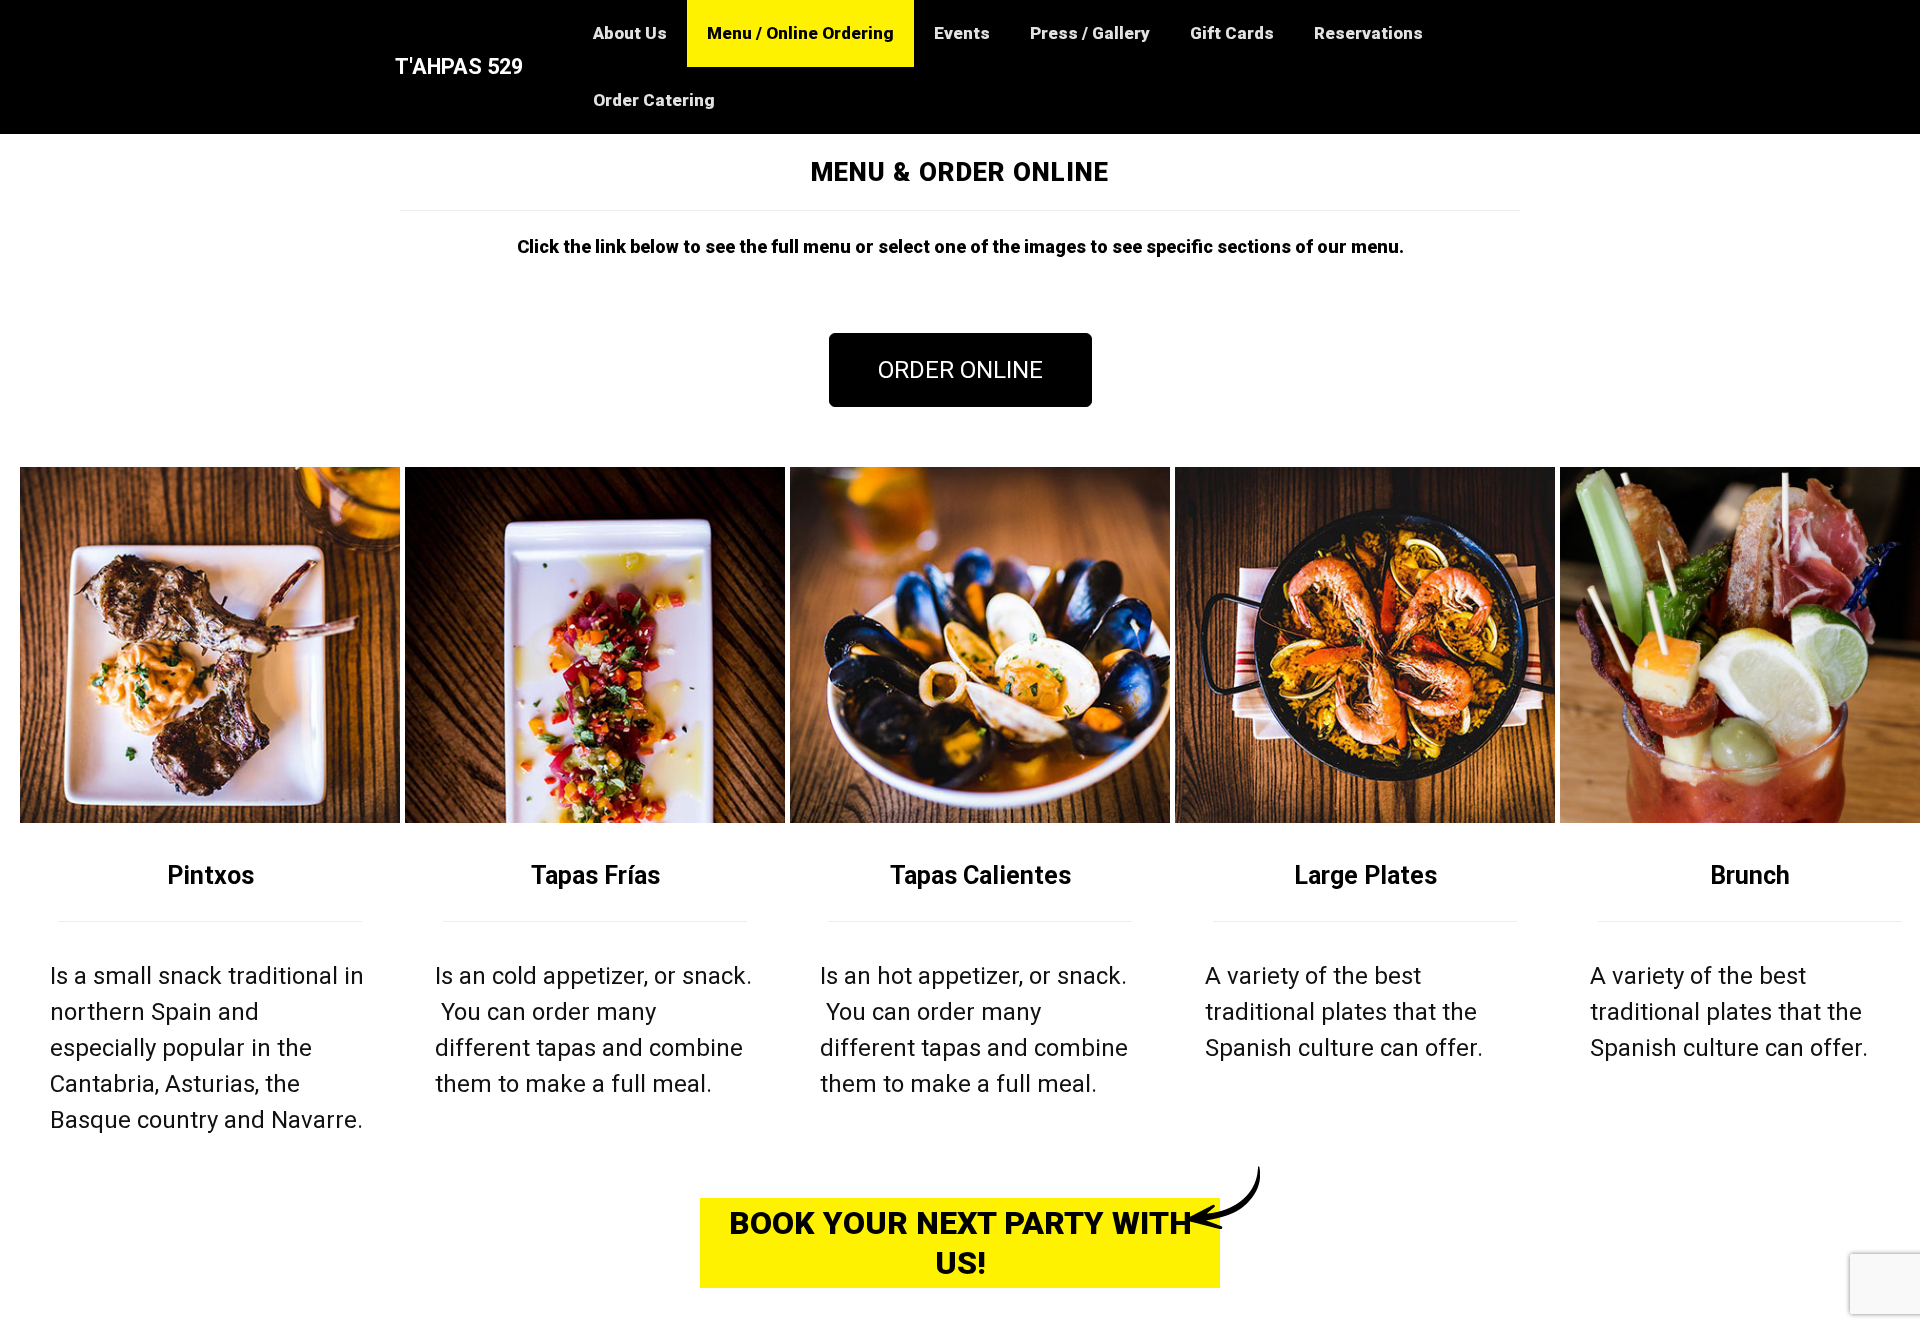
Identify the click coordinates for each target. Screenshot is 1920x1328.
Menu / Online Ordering (800, 33)
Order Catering (654, 100)
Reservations (1368, 33)
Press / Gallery (1090, 33)
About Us (630, 33)
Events (962, 33)
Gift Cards (1232, 33)
